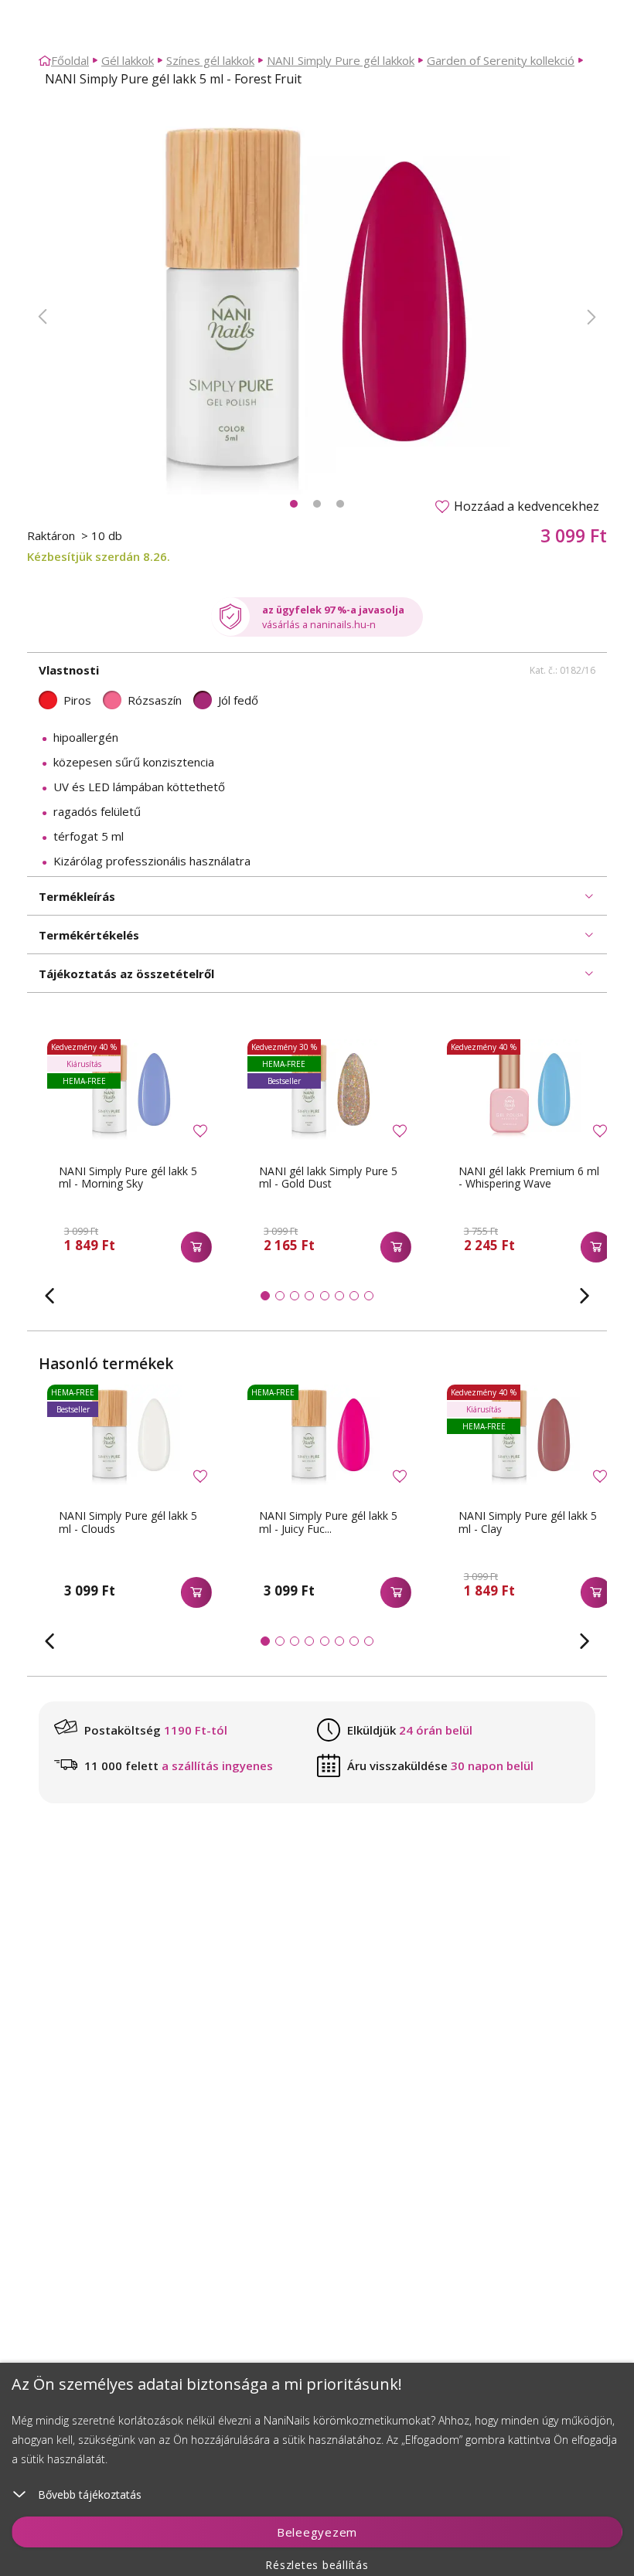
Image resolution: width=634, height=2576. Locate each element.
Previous (43, 317)
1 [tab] (294, 504)
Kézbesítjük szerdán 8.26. (99, 556)
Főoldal (70, 60)
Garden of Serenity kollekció (501, 60)
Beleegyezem (317, 2532)
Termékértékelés (89, 935)
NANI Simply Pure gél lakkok (341, 60)
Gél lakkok (128, 60)
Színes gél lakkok (210, 60)
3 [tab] (340, 504)
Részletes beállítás (317, 2565)
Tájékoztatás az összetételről (126, 974)
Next (591, 317)
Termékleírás (77, 896)
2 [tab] (317, 504)
